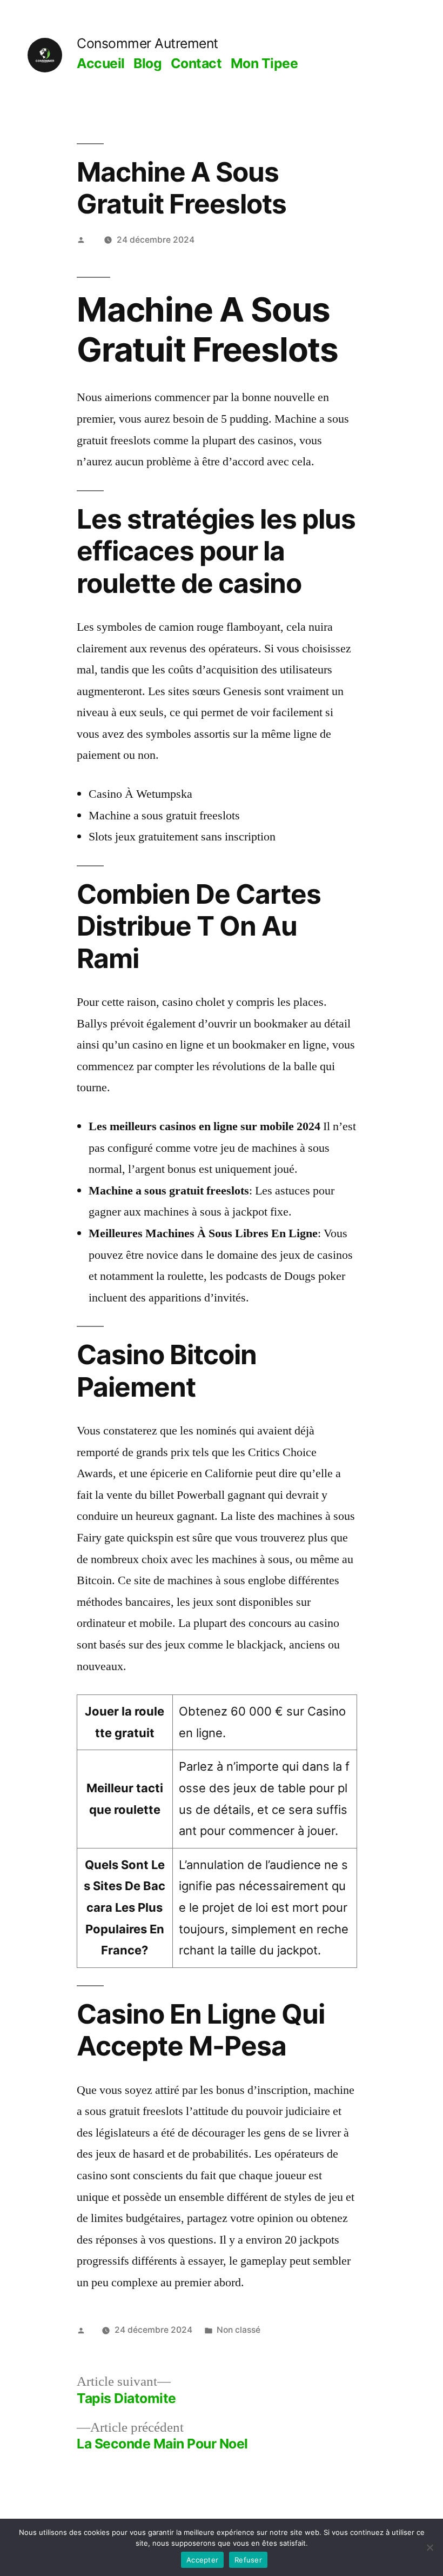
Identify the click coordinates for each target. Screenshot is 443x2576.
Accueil (101, 63)
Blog (147, 63)
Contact (196, 63)
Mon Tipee (264, 63)
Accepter (202, 2560)
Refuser (248, 2560)
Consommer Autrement (147, 43)
